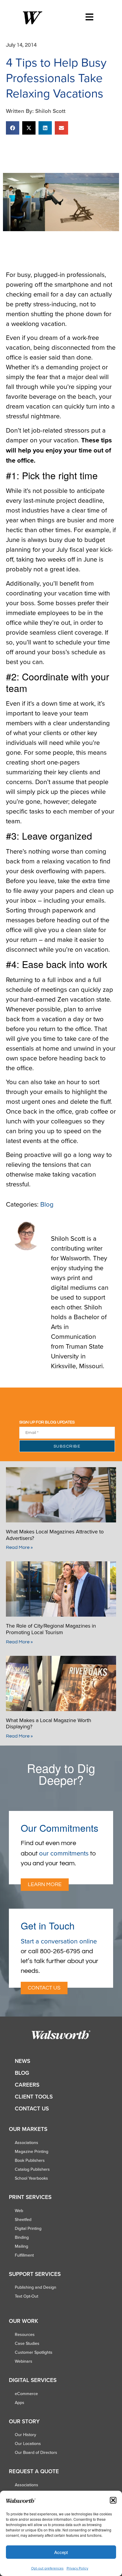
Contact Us (32, 2108)
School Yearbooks (31, 2178)
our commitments (64, 1853)
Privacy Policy (77, 2568)
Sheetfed (23, 2219)
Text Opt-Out (27, 2296)
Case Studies (27, 2343)
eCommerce (26, 2394)
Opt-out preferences (47, 2568)
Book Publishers (30, 2160)
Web (19, 2211)
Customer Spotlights (34, 2352)
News (23, 2061)
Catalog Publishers (32, 2169)
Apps (20, 2402)
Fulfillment (24, 2255)
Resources (25, 2334)
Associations (27, 2143)
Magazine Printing (32, 2151)
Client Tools (34, 2097)
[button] (113, 2500)
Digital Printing (28, 2228)
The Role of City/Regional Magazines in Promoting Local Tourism (51, 1629)
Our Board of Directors (36, 2452)
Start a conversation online (59, 1941)
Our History (25, 2435)
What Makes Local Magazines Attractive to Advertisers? (55, 1535)
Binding (22, 2237)
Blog (47, 1204)
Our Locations (28, 2443)
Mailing (21, 2246)
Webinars (24, 2361)
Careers (27, 2085)
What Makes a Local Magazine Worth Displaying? (49, 1723)
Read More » (19, 1547)
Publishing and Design (36, 2287)
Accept (61, 2552)
